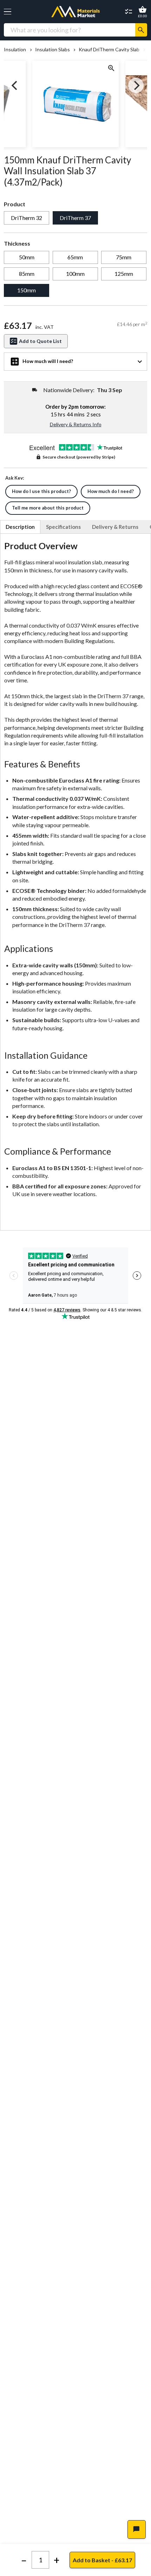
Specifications (63, 527)
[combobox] (70, 30)
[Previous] (15, 85)
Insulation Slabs (52, 50)
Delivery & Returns (115, 527)
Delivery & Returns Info (76, 424)
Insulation (15, 50)
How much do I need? (111, 491)
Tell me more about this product (48, 508)
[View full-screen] (111, 69)
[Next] (136, 85)
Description (20, 527)
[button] (8, 12)
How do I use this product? (41, 491)
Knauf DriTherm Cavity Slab (109, 50)
